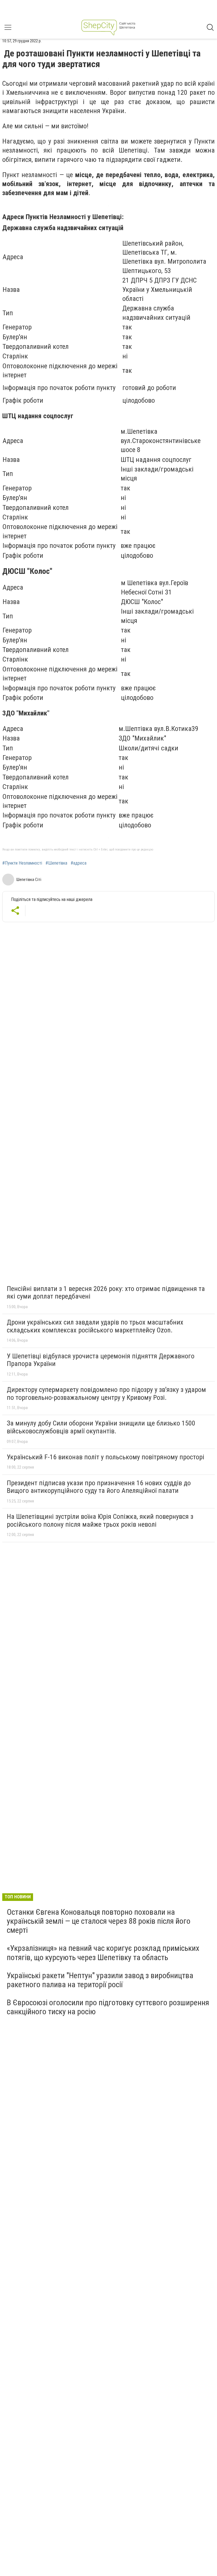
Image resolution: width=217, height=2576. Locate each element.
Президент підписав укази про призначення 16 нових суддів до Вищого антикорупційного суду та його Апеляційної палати (99, 1487)
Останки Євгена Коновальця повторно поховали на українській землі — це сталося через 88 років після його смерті (99, 1921)
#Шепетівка (56, 863)
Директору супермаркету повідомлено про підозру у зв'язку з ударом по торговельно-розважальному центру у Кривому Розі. (106, 1394)
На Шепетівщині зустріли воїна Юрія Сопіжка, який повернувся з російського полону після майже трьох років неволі (100, 1521)
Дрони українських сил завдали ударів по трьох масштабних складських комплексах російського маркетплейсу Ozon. (95, 1326)
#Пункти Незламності (22, 863)
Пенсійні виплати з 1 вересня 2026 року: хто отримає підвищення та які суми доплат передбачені (106, 1293)
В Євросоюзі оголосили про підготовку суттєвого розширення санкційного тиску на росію (108, 2007)
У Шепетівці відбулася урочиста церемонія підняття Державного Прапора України (101, 1360)
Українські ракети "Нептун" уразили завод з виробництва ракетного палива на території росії (100, 1980)
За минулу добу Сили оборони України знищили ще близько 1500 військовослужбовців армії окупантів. (101, 1427)
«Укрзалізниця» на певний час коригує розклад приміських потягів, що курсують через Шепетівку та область (103, 1953)
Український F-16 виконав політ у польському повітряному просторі (106, 1457)
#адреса (79, 863)
